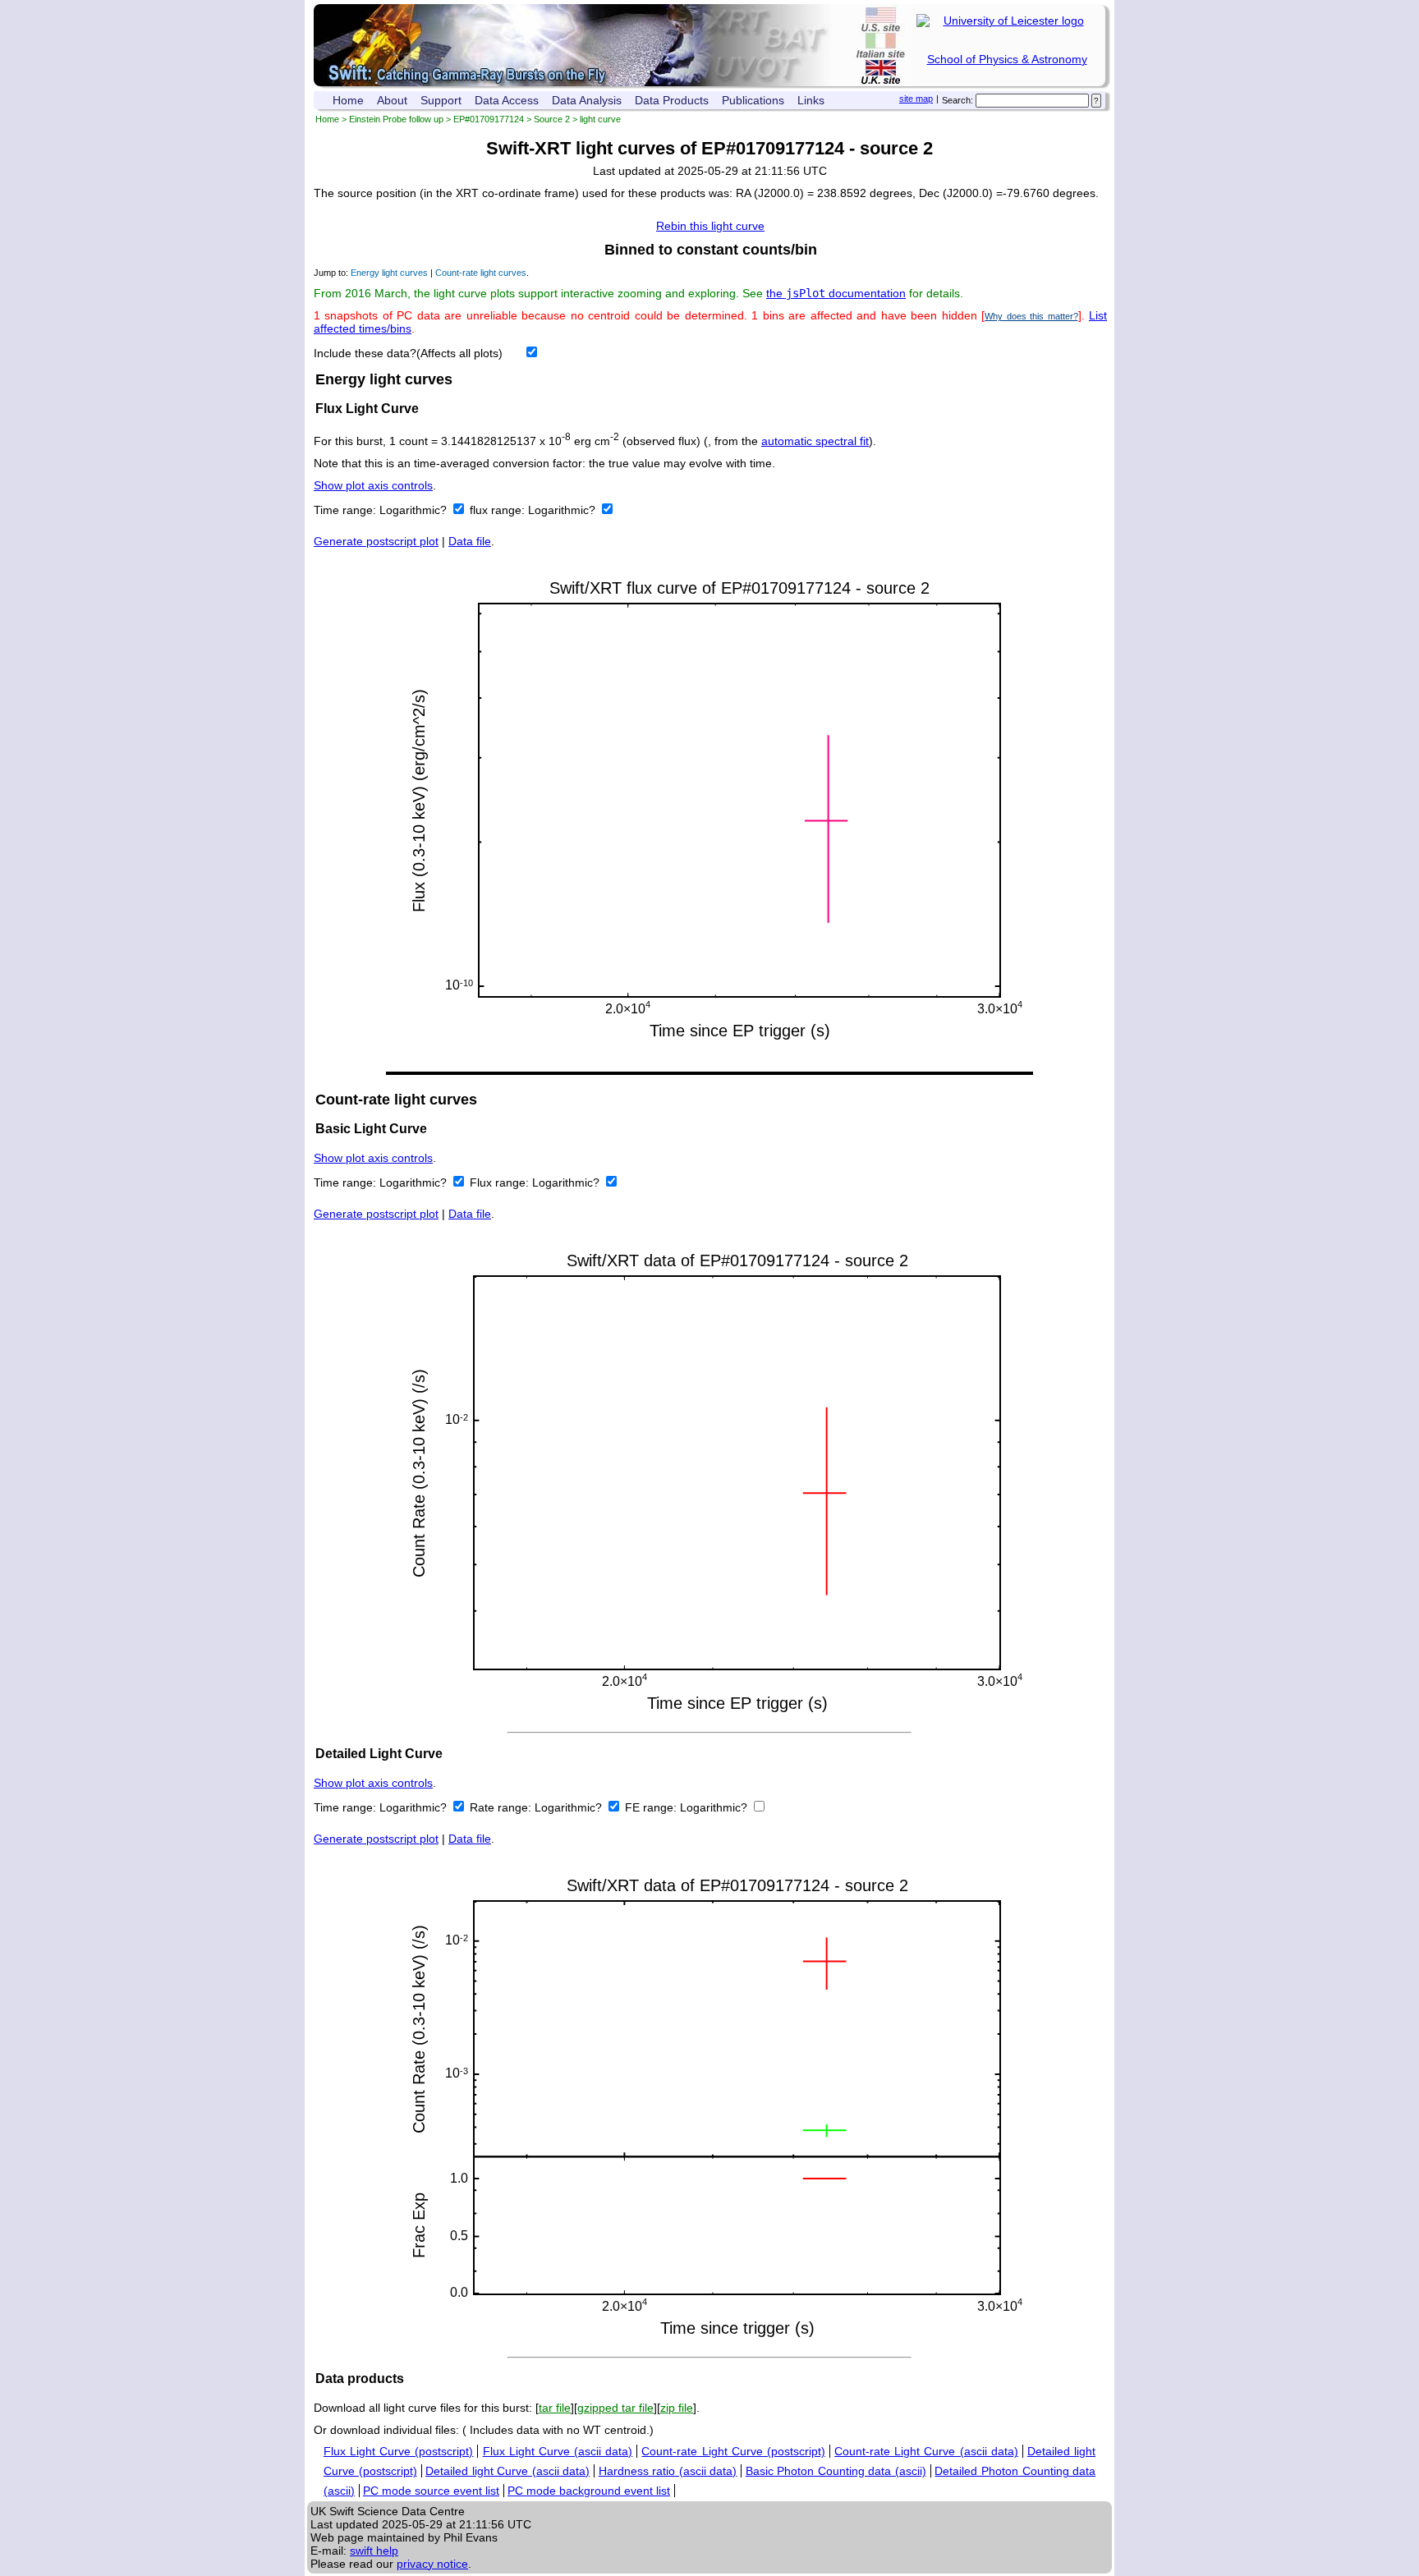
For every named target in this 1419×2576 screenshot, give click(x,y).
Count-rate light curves (481, 273)
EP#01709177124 (489, 119)
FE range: (652, 1807)
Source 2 (552, 119)
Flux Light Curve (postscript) (398, 2451)
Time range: (347, 510)
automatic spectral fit (815, 441)
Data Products (672, 100)
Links (811, 100)
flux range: (499, 510)
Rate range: (502, 1807)
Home (348, 100)
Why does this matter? (1031, 316)
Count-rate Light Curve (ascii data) (926, 2451)
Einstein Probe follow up (396, 119)
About (392, 100)
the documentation (836, 293)
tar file (555, 2408)
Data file (470, 541)
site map (916, 99)
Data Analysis (587, 100)
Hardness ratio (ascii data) (668, 2471)
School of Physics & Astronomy (1007, 59)
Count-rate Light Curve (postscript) (733, 2451)
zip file (677, 2408)
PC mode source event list (431, 2491)
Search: (957, 100)
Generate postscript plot (376, 541)
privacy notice (432, 2564)
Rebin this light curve (710, 226)
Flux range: (501, 1182)
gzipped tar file (615, 2408)
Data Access (507, 100)
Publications (753, 100)
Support (441, 100)
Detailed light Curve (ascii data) (507, 2471)
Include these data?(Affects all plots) (408, 353)
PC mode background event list (589, 2491)
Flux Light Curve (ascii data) (558, 2451)
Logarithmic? (415, 510)
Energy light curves (389, 273)
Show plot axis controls (373, 485)
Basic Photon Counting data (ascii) (836, 2471)
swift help (374, 2551)
